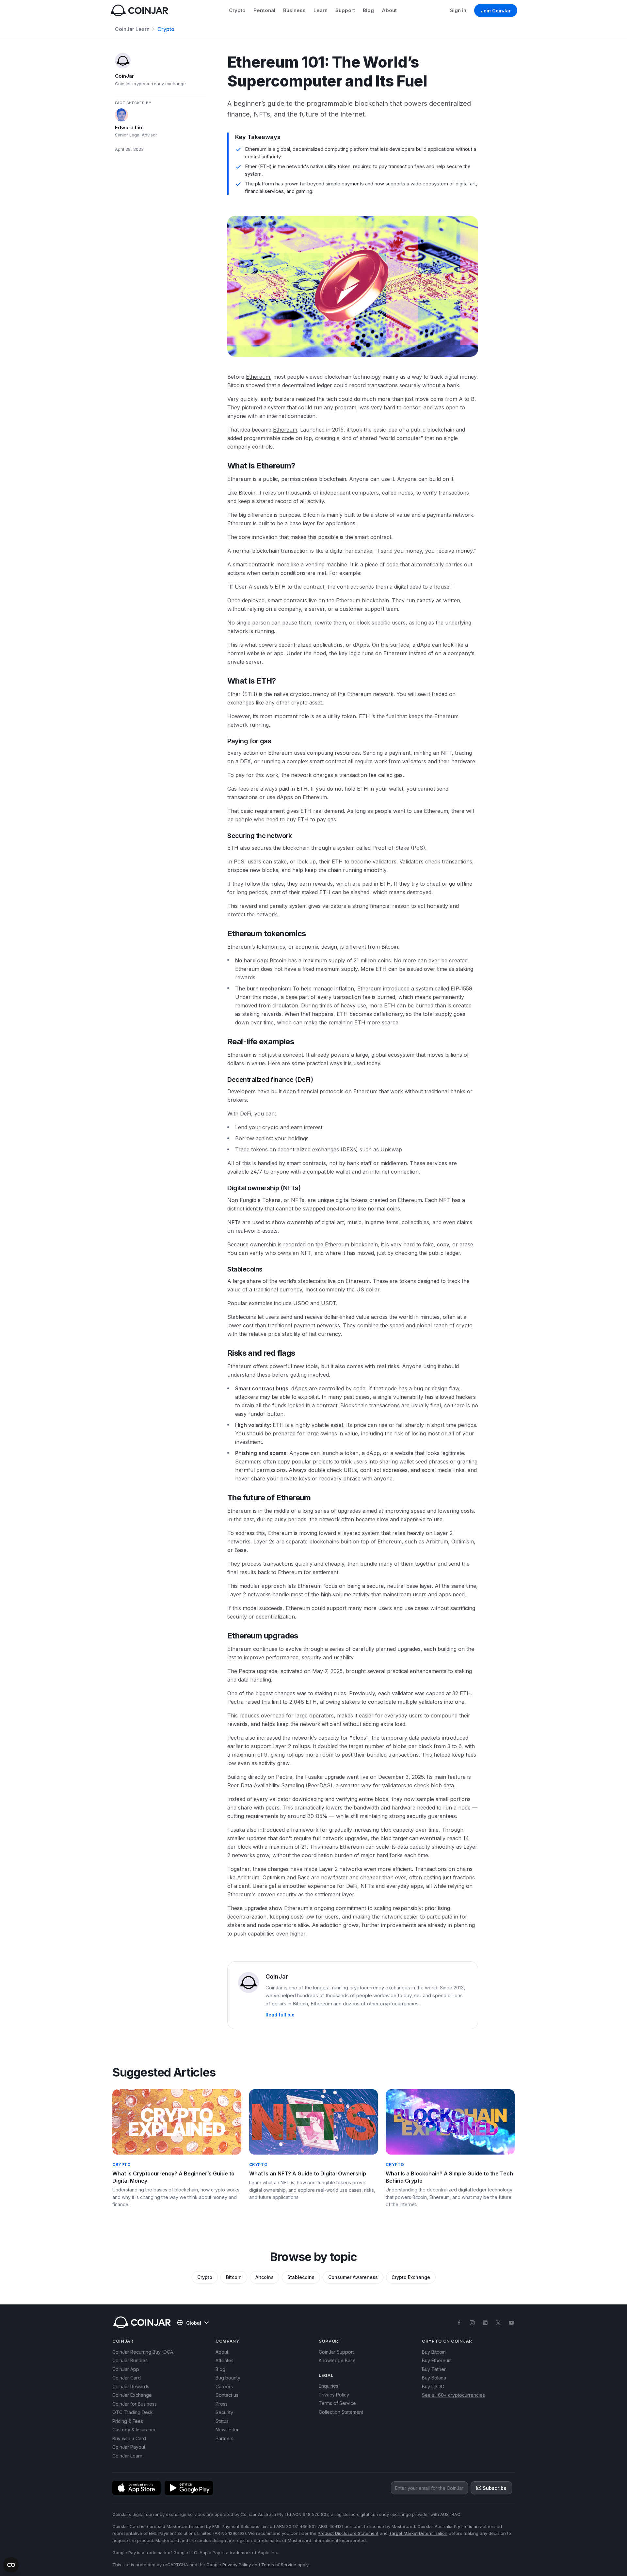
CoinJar (124, 76)
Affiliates (225, 2360)
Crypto (237, 10)
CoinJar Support (336, 2352)
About (389, 10)
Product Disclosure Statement (348, 2533)
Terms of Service (337, 2403)
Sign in (458, 10)
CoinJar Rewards (131, 2386)
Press (222, 2404)
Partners (225, 2438)
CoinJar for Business (135, 2404)
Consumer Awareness (353, 2277)
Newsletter (227, 2430)
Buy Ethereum (437, 2360)
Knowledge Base (337, 2360)
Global (194, 2323)
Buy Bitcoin (434, 2352)
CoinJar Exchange (132, 2395)
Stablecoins (301, 2277)
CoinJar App (126, 2369)
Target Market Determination (418, 2533)
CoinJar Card (127, 2378)
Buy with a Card (129, 2438)
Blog (368, 10)
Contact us (227, 2395)
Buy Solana (434, 2378)
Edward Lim (129, 127)
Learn (321, 10)
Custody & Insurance (135, 2430)
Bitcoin (234, 2277)
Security (224, 2412)
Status (222, 2421)
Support (345, 10)
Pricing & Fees (128, 2421)
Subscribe (495, 2488)
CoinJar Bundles (130, 2360)
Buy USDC (433, 2386)
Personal (264, 10)
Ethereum (258, 377)
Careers (224, 2386)
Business (294, 10)
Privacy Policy (334, 2395)
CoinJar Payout (129, 2447)
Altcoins (265, 2277)
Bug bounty (228, 2378)
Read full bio (280, 2015)
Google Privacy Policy (229, 2565)
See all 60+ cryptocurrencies (453, 2395)
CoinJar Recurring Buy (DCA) (144, 2352)
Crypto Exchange (411, 2277)
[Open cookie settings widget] (11, 2565)
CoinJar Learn (132, 29)
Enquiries (329, 2386)
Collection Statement (341, 2412)
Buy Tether (434, 2369)
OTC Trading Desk (133, 2412)
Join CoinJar (496, 11)
